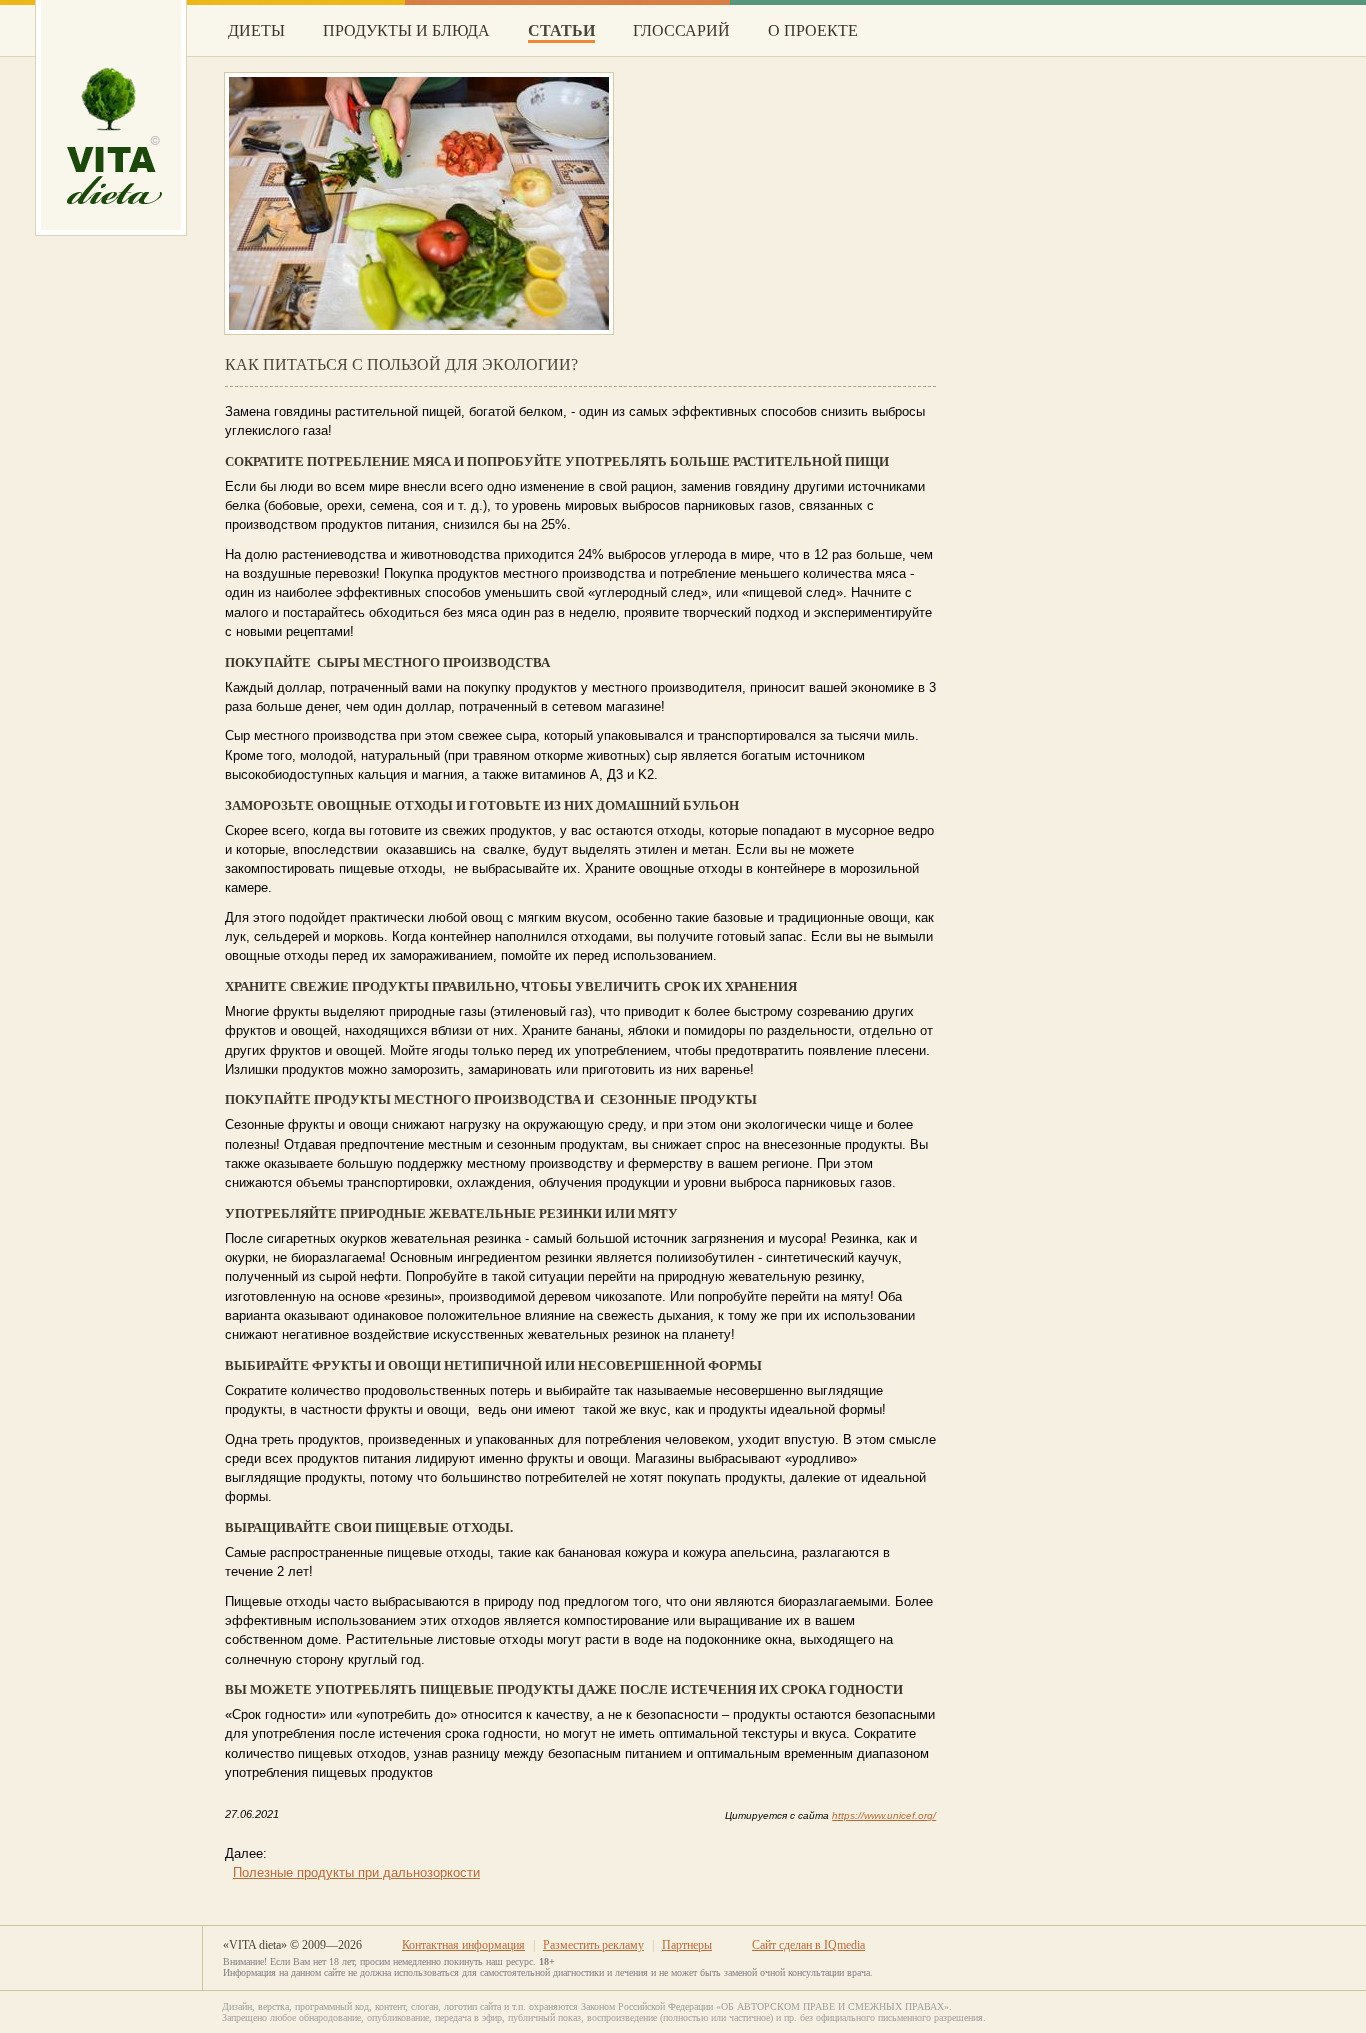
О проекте (813, 30)
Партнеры (687, 1945)
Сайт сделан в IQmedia (808, 1945)
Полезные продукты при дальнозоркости (356, 1873)
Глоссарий (681, 30)
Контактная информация (463, 1945)
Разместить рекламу (593, 1945)
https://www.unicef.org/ (884, 1815)
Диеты (256, 30)
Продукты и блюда (406, 30)
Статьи (561, 30)
